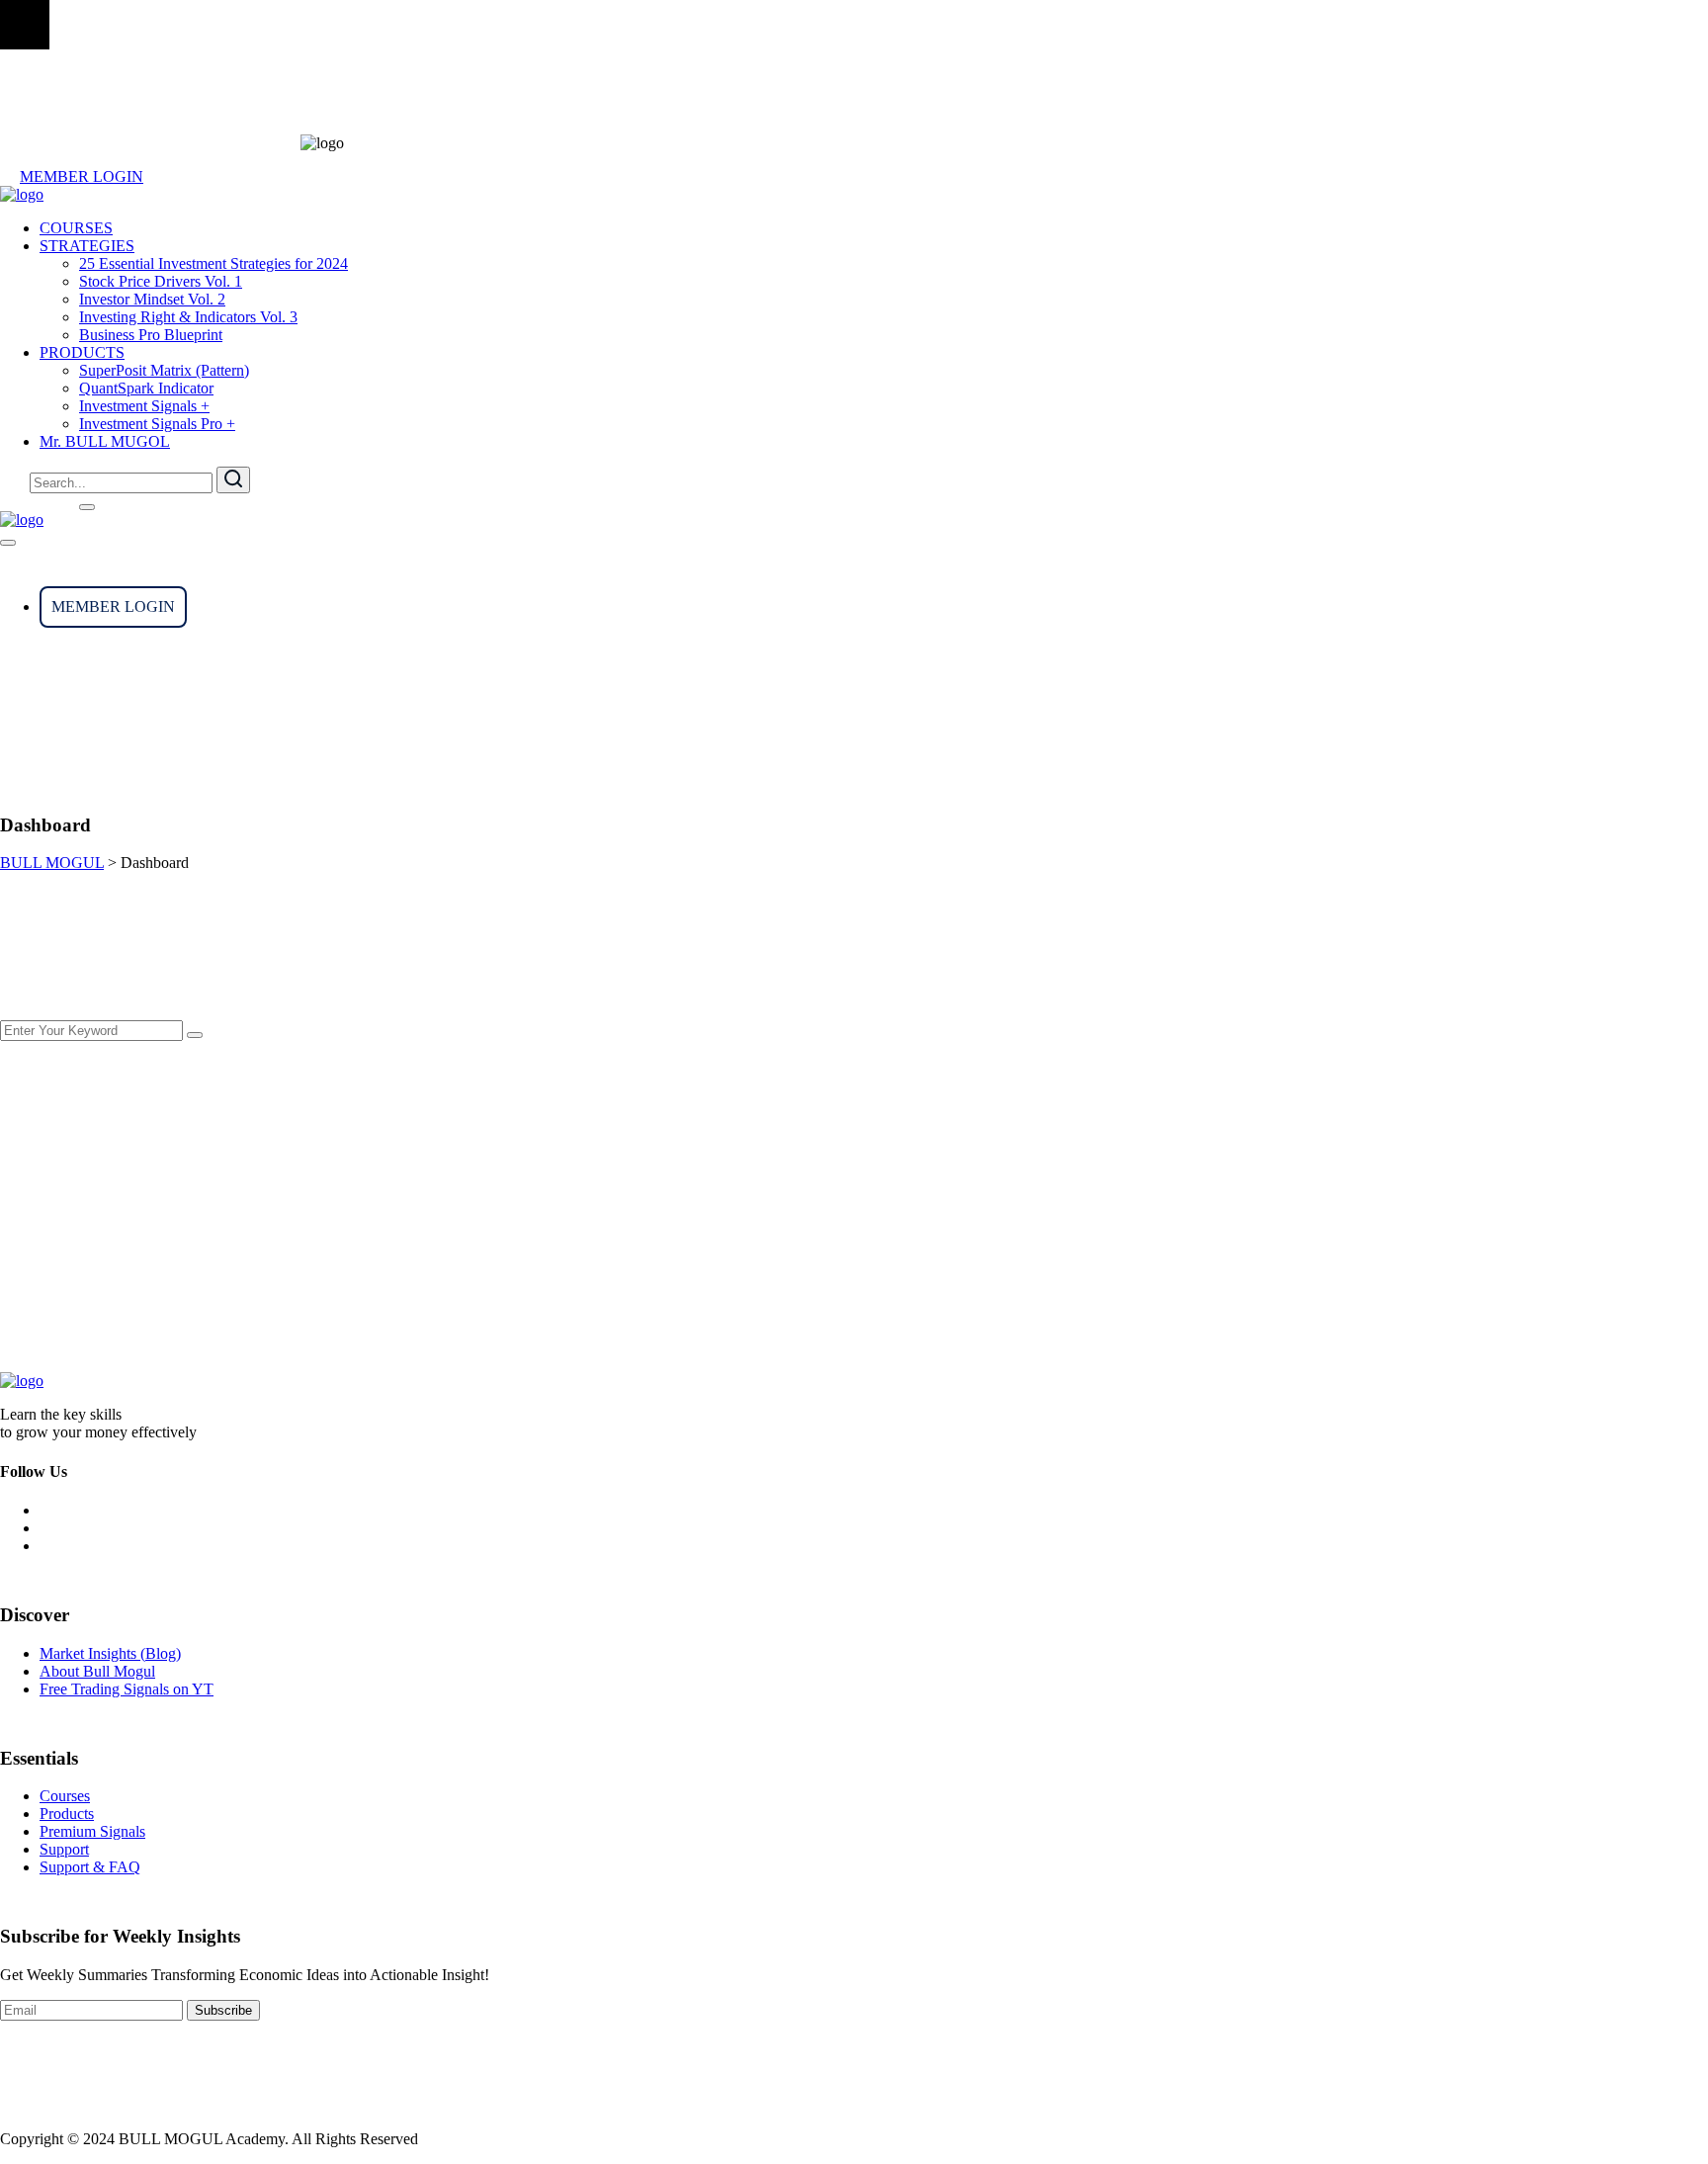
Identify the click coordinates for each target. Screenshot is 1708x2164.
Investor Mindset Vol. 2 (152, 299)
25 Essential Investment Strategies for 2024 (213, 263)
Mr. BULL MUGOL (105, 441)
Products (67, 1814)
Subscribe (223, 2010)
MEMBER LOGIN (82, 176)
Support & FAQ (90, 1867)
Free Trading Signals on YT (127, 1689)
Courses (65, 1796)
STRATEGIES (87, 246)
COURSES (76, 228)
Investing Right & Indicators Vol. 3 (188, 317)
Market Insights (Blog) (110, 1653)
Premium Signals (92, 1831)
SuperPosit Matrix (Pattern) (164, 370)
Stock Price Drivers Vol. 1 (161, 281)
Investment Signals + (144, 406)
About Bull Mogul (97, 1671)
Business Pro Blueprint (151, 335)
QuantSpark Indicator (146, 388)
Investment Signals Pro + (157, 424)
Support (64, 1849)
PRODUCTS (82, 352)
